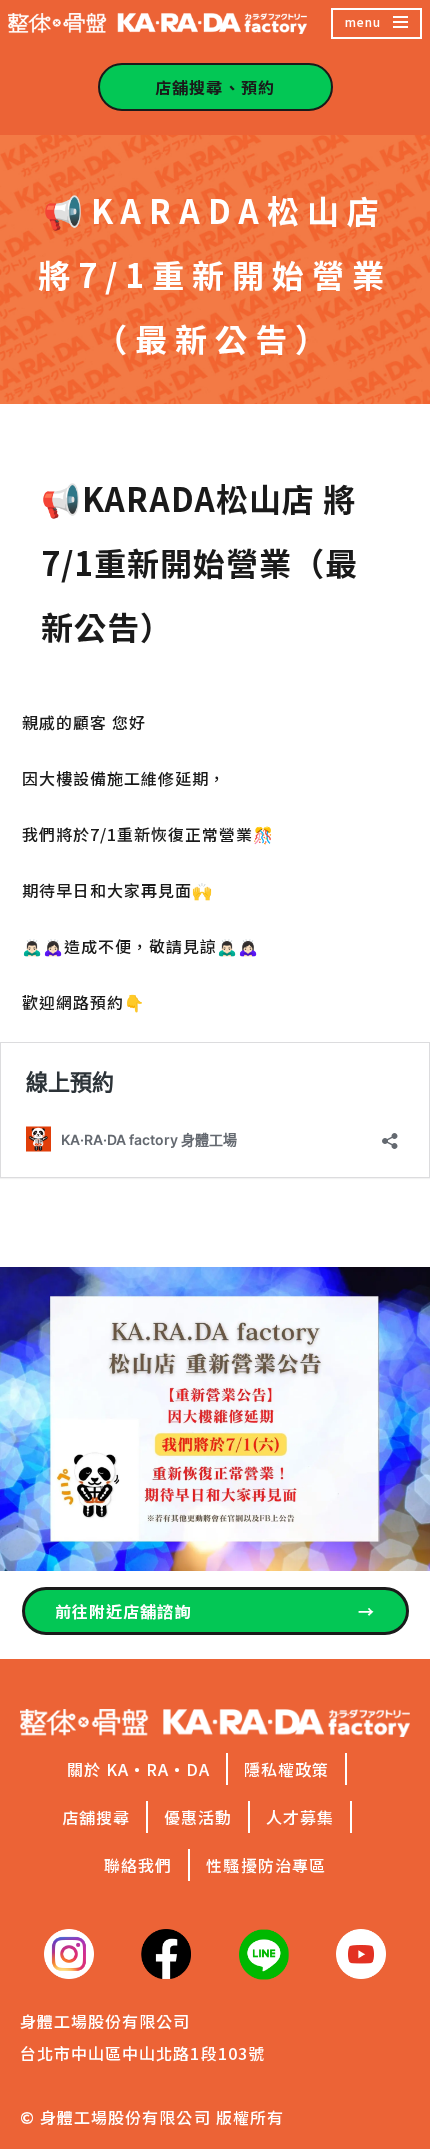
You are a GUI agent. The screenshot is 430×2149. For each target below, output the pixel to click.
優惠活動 (198, 1817)
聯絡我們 (138, 1865)
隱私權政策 (286, 1769)
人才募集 (300, 1817)
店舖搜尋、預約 (214, 87)
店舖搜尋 (96, 1817)
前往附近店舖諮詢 (215, 1611)
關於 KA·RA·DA (139, 1769)
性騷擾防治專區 (265, 1865)
